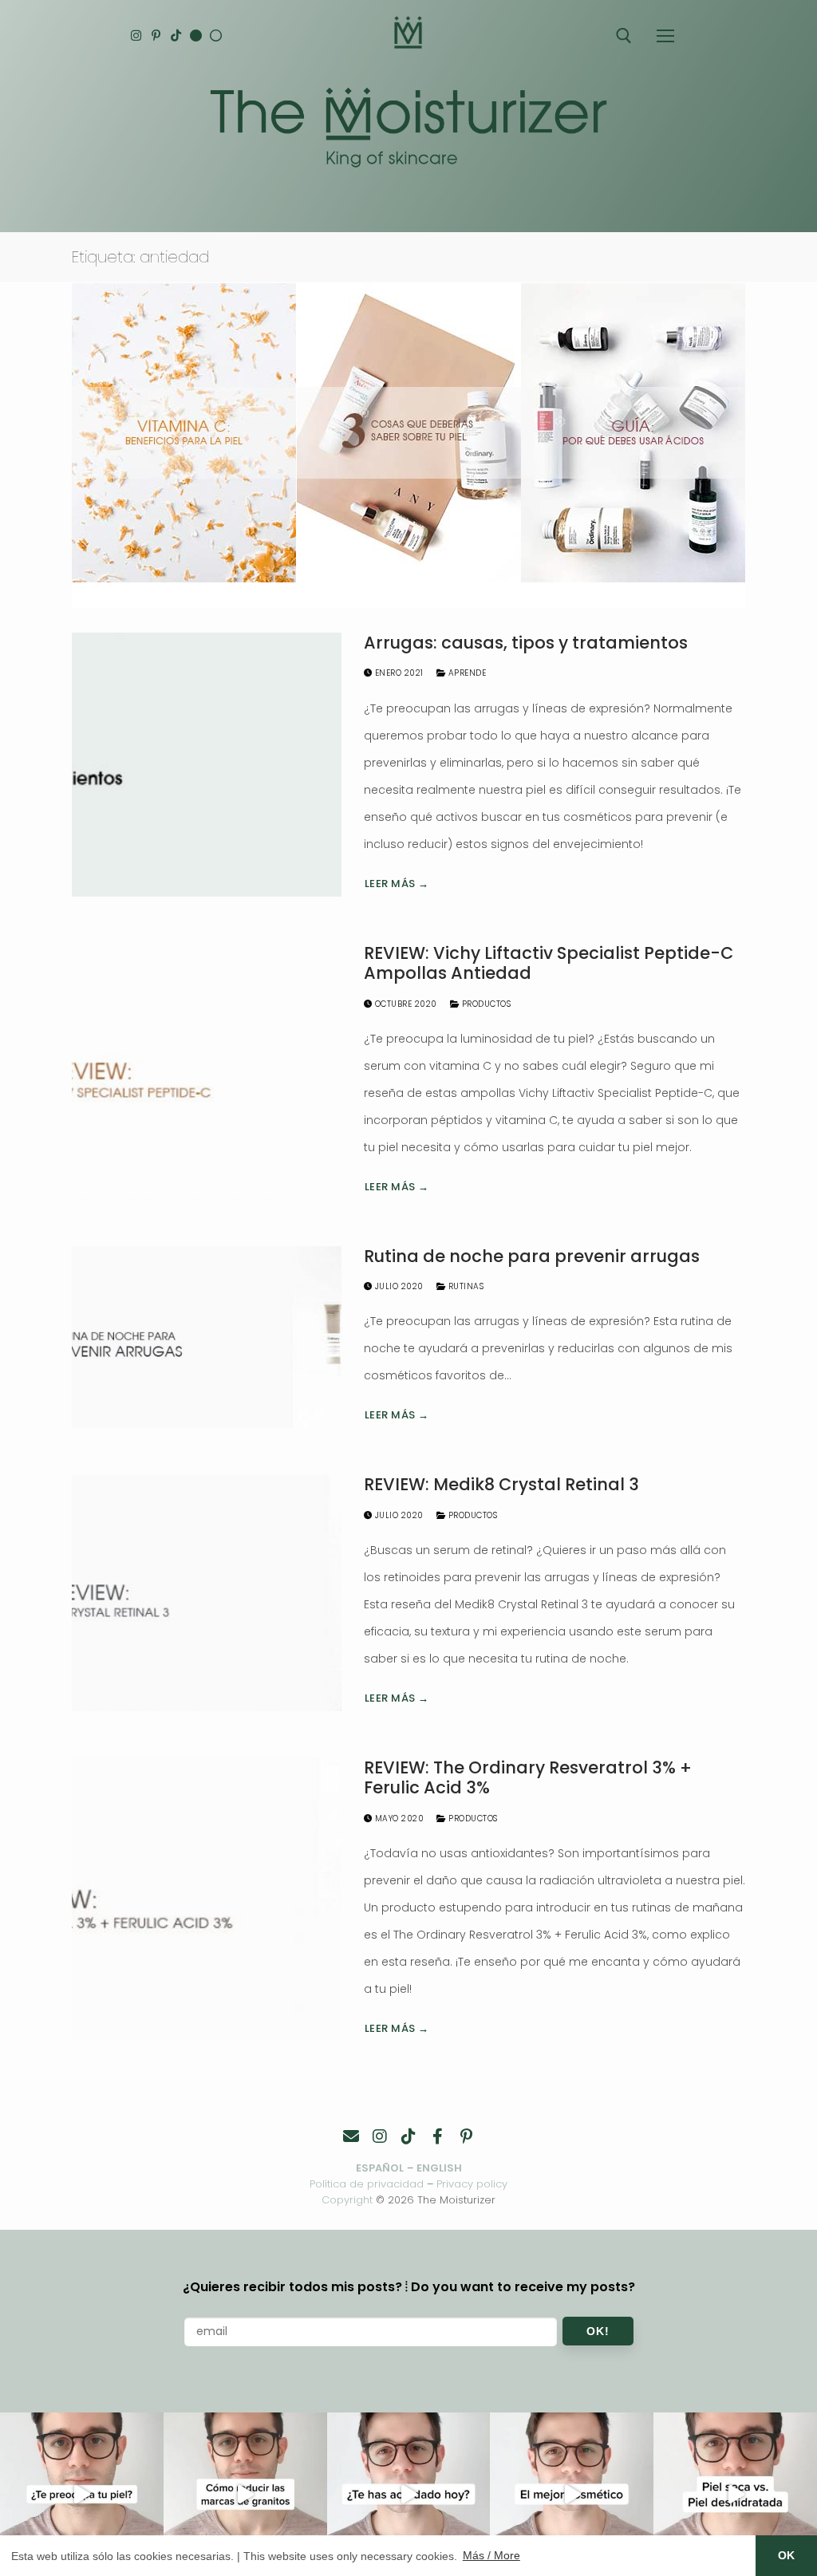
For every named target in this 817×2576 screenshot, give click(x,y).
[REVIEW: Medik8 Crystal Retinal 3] (207, 1593)
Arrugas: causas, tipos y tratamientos (526, 643)
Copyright (347, 2200)
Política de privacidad (367, 2184)
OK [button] (786, 2555)
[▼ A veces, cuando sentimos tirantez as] (735, 2494)
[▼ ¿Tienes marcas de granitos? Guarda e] (245, 2494)
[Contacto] (351, 2136)
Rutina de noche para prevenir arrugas (532, 1256)
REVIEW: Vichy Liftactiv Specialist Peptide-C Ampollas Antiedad (549, 963)
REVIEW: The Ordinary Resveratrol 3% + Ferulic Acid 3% (528, 1778)
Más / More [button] (491, 2555)
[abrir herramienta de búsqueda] (624, 36)
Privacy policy (472, 2184)
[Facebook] (437, 2136)
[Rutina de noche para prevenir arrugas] (207, 1337)
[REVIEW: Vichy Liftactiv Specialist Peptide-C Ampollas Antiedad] (207, 1071)
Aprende (466, 673)
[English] (196, 36)
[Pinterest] (156, 36)
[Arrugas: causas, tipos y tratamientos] (207, 765)
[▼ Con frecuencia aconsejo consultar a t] (82, 2494)
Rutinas (464, 1286)
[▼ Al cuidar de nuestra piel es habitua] (572, 2494)
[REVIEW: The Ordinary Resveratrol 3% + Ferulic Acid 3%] (207, 1899)
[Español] (216, 36)
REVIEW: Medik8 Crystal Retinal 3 (501, 1485)
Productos (485, 1004)
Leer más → (397, 884)
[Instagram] (136, 36)
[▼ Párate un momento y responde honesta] (409, 2494)
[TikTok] (176, 36)
